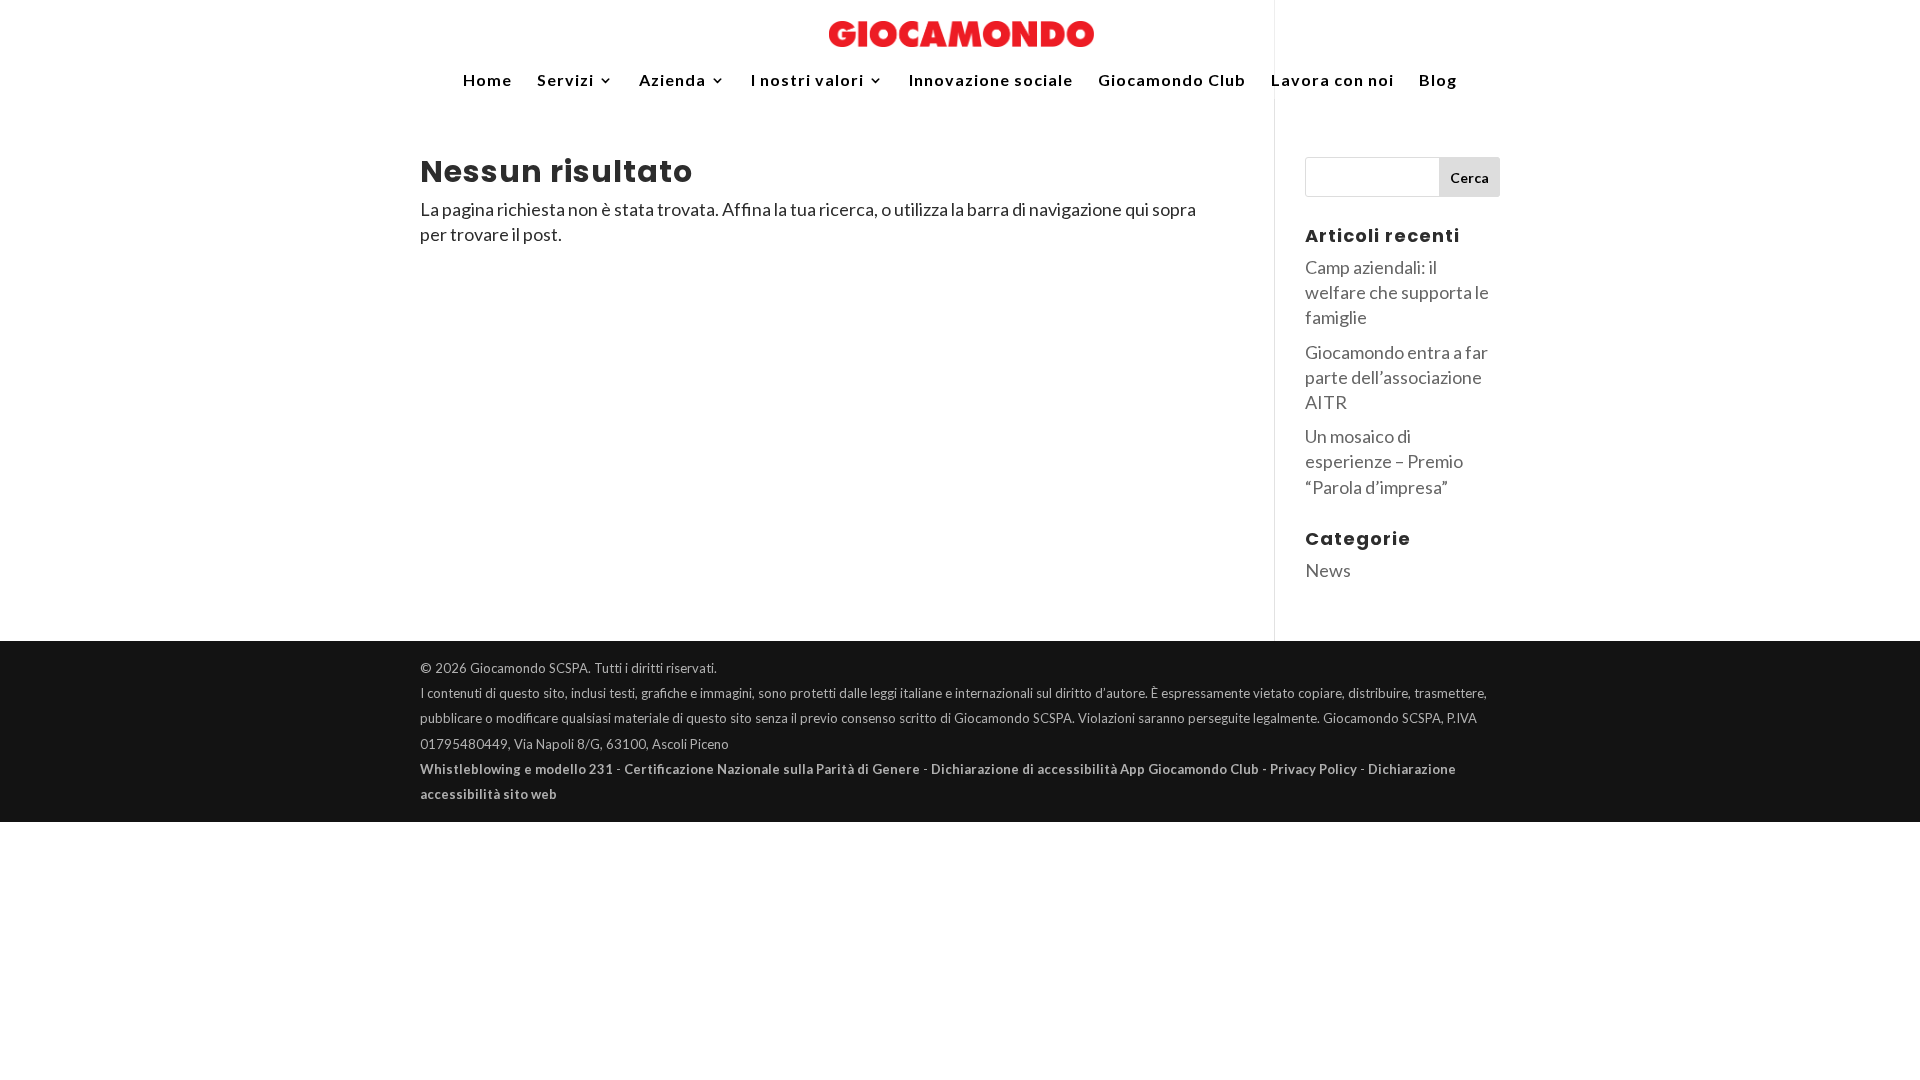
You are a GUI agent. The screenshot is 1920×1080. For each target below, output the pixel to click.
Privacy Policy (1313, 769)
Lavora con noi (1332, 81)
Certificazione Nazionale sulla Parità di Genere (772, 769)
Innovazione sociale (991, 81)
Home (487, 81)
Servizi (565, 81)
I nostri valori (807, 81)
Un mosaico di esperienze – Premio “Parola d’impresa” (1384, 461)
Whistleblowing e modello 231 (516, 769)
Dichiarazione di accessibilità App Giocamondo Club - (1100, 769)
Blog (1438, 81)
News (1328, 570)
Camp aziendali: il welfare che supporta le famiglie (1397, 292)
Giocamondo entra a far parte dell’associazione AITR (1396, 377)
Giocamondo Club (1172, 81)
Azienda (672, 81)
